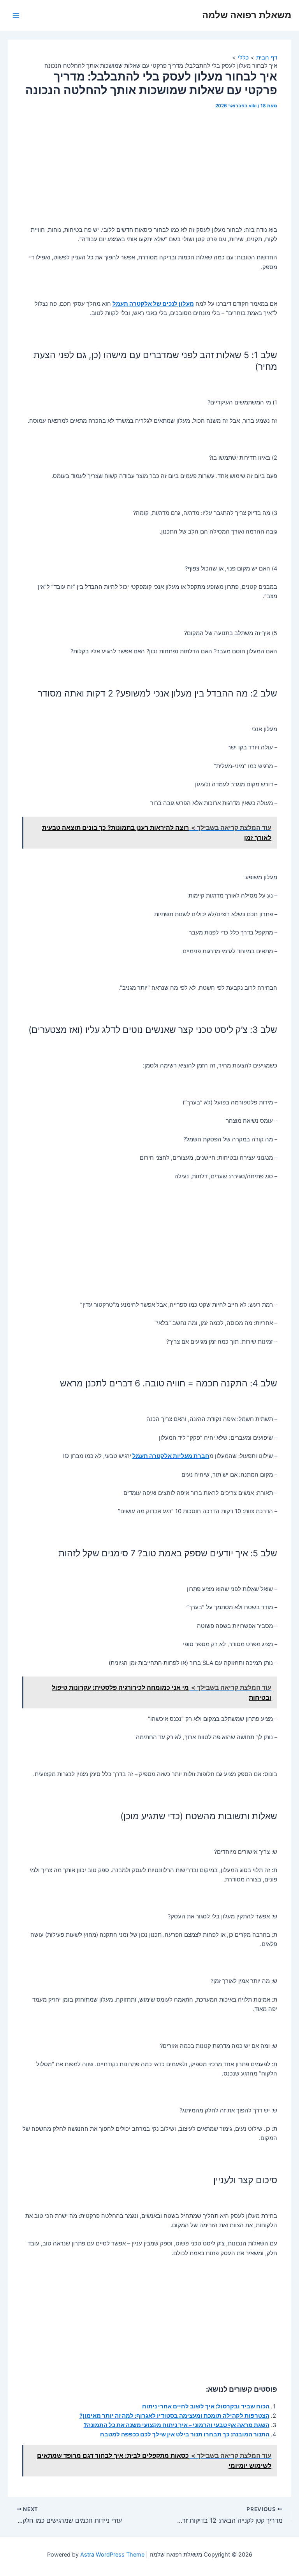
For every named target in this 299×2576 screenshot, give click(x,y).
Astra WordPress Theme (112, 2555)
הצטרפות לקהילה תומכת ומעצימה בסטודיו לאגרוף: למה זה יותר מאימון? (174, 2416)
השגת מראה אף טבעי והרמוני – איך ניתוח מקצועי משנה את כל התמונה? (177, 2425)
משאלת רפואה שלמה (247, 15)
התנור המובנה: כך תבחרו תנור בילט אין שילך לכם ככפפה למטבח (185, 2434)
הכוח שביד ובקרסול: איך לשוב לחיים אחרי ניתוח (206, 2406)
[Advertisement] (150, 170)
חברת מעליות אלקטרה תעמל (171, 1456)
